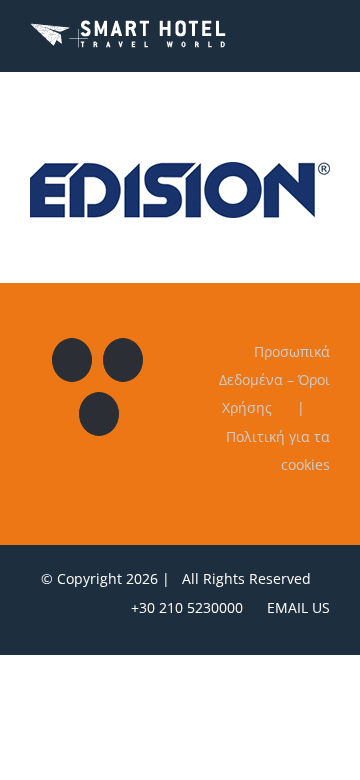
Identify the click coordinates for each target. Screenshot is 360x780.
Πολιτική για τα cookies (278, 450)
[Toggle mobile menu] (322, 33)
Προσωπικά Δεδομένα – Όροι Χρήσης (274, 379)
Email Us (294, 607)
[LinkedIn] (99, 414)
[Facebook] (72, 360)
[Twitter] (123, 360)
